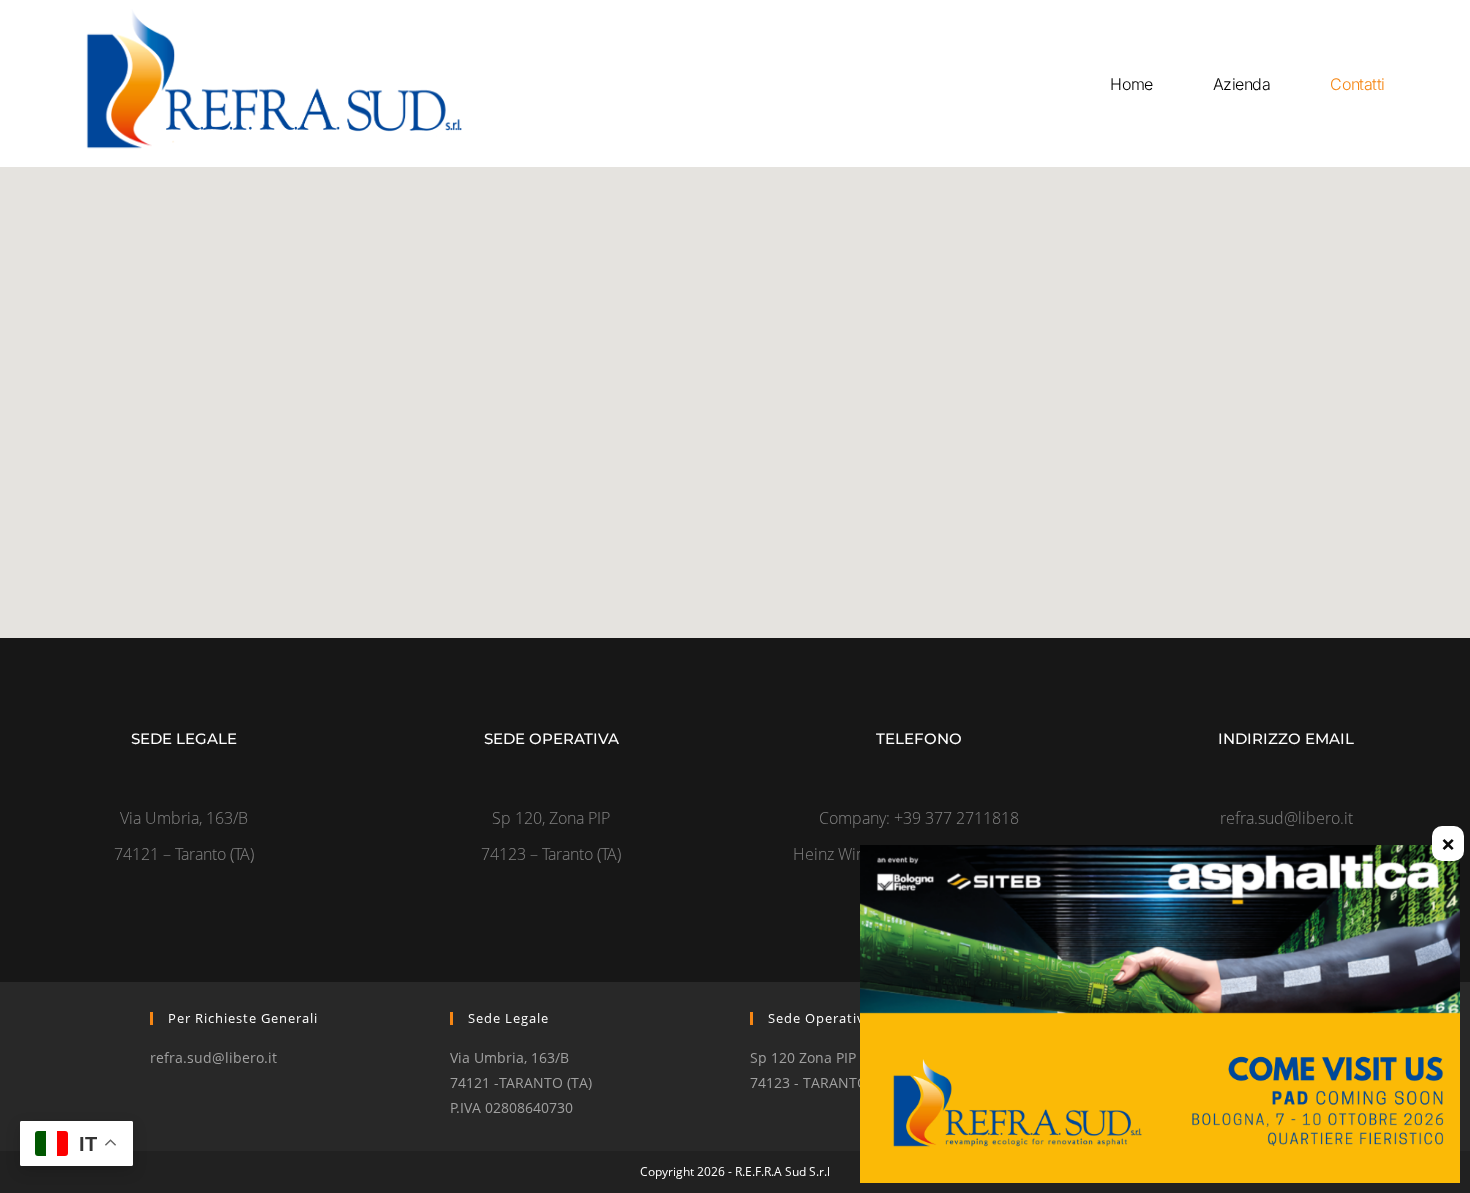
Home (1131, 84)
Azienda (1242, 84)
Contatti (1357, 84)
